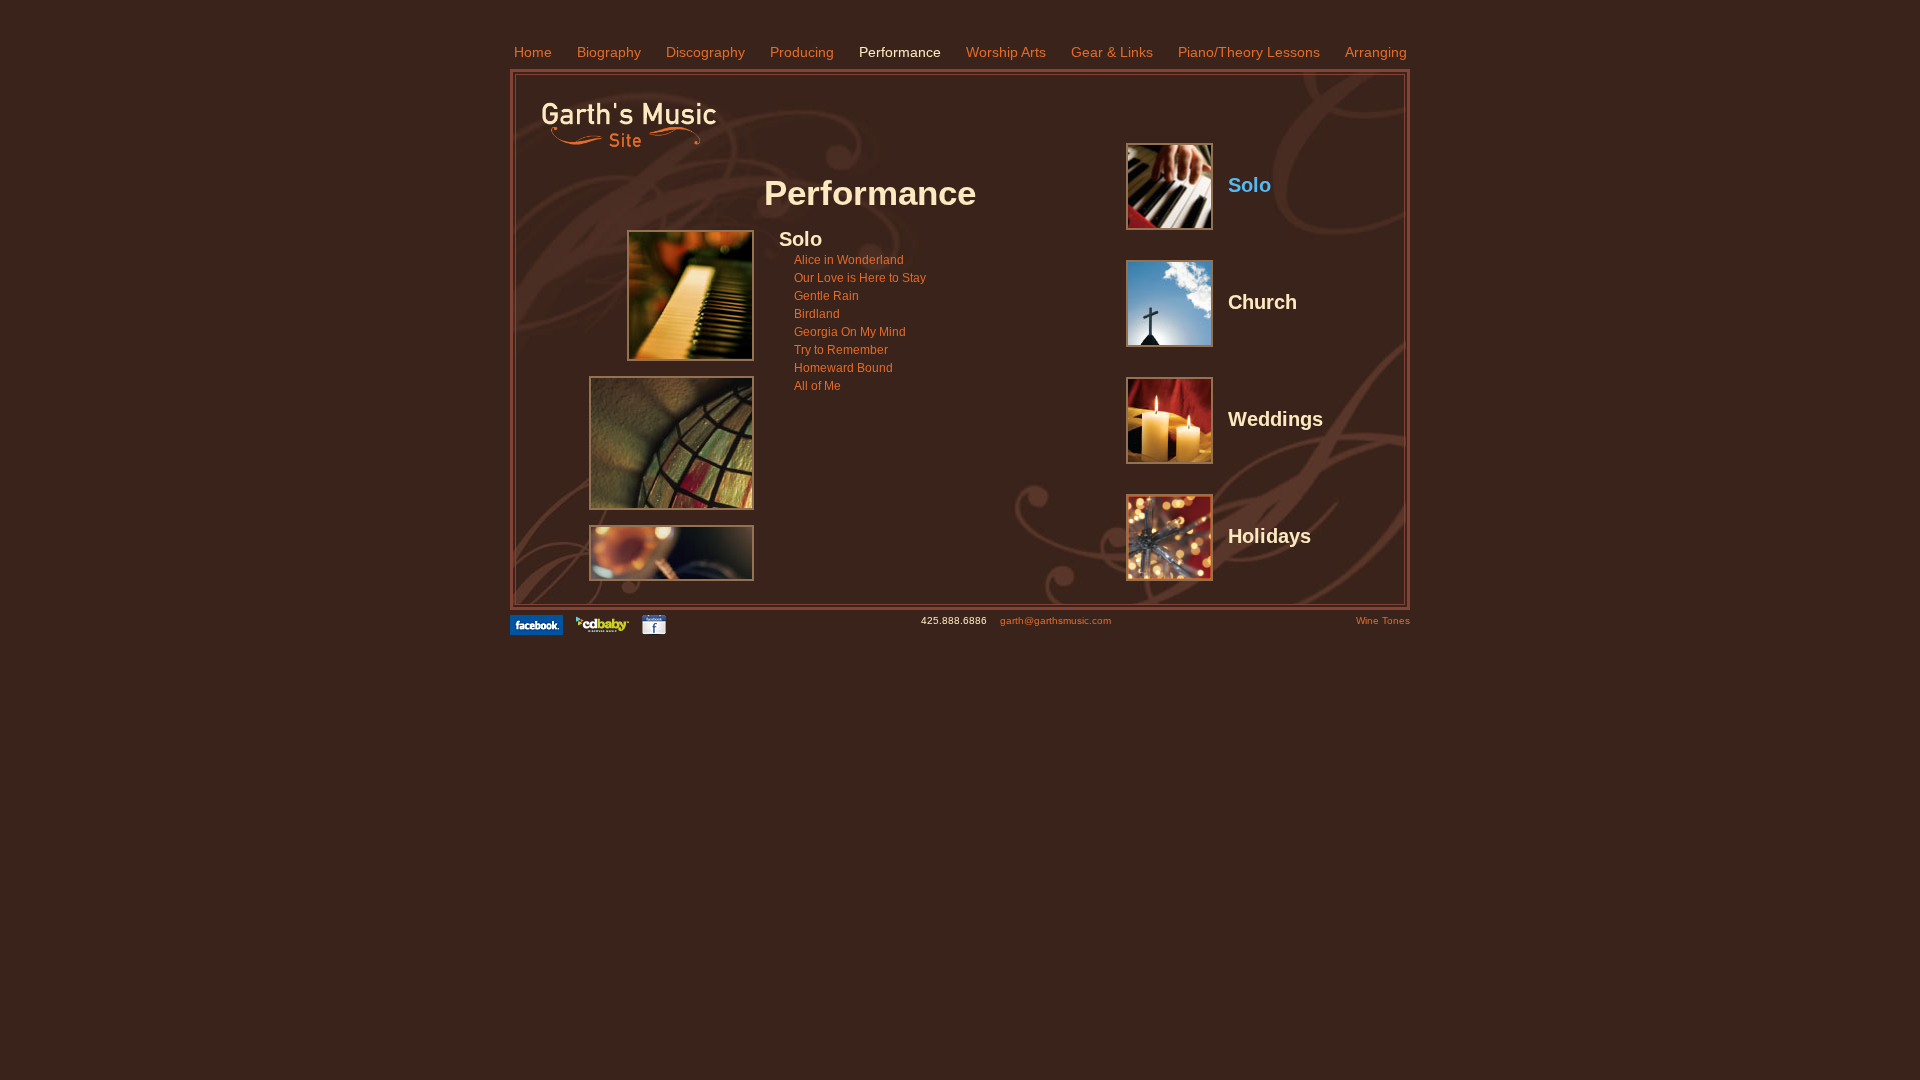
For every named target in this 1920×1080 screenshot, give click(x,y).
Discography (705, 52)
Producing (802, 52)
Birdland (817, 314)
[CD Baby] (607, 625)
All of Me (817, 386)
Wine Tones (1383, 620)
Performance (900, 52)
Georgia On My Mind (850, 332)
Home (533, 52)
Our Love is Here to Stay (860, 278)
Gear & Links (1112, 52)
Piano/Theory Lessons (1249, 52)
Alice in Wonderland (849, 260)
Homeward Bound (843, 368)
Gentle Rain (826, 296)
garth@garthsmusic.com (1055, 620)
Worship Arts (1006, 52)
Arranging (1376, 52)
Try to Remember (841, 350)
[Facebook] (541, 625)
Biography (609, 52)
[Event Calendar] (659, 625)
